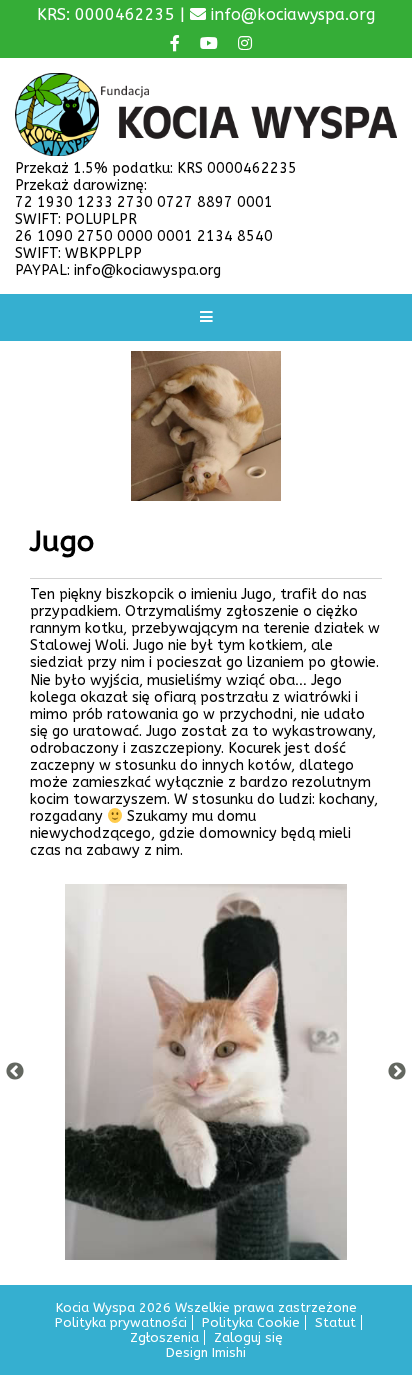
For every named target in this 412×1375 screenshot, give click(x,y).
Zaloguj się (248, 1337)
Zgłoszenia (164, 1337)
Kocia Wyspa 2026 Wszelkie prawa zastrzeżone (206, 1307)
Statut (335, 1322)
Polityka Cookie (251, 1322)
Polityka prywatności (121, 1322)
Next (397, 1072)
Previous (15, 1072)
